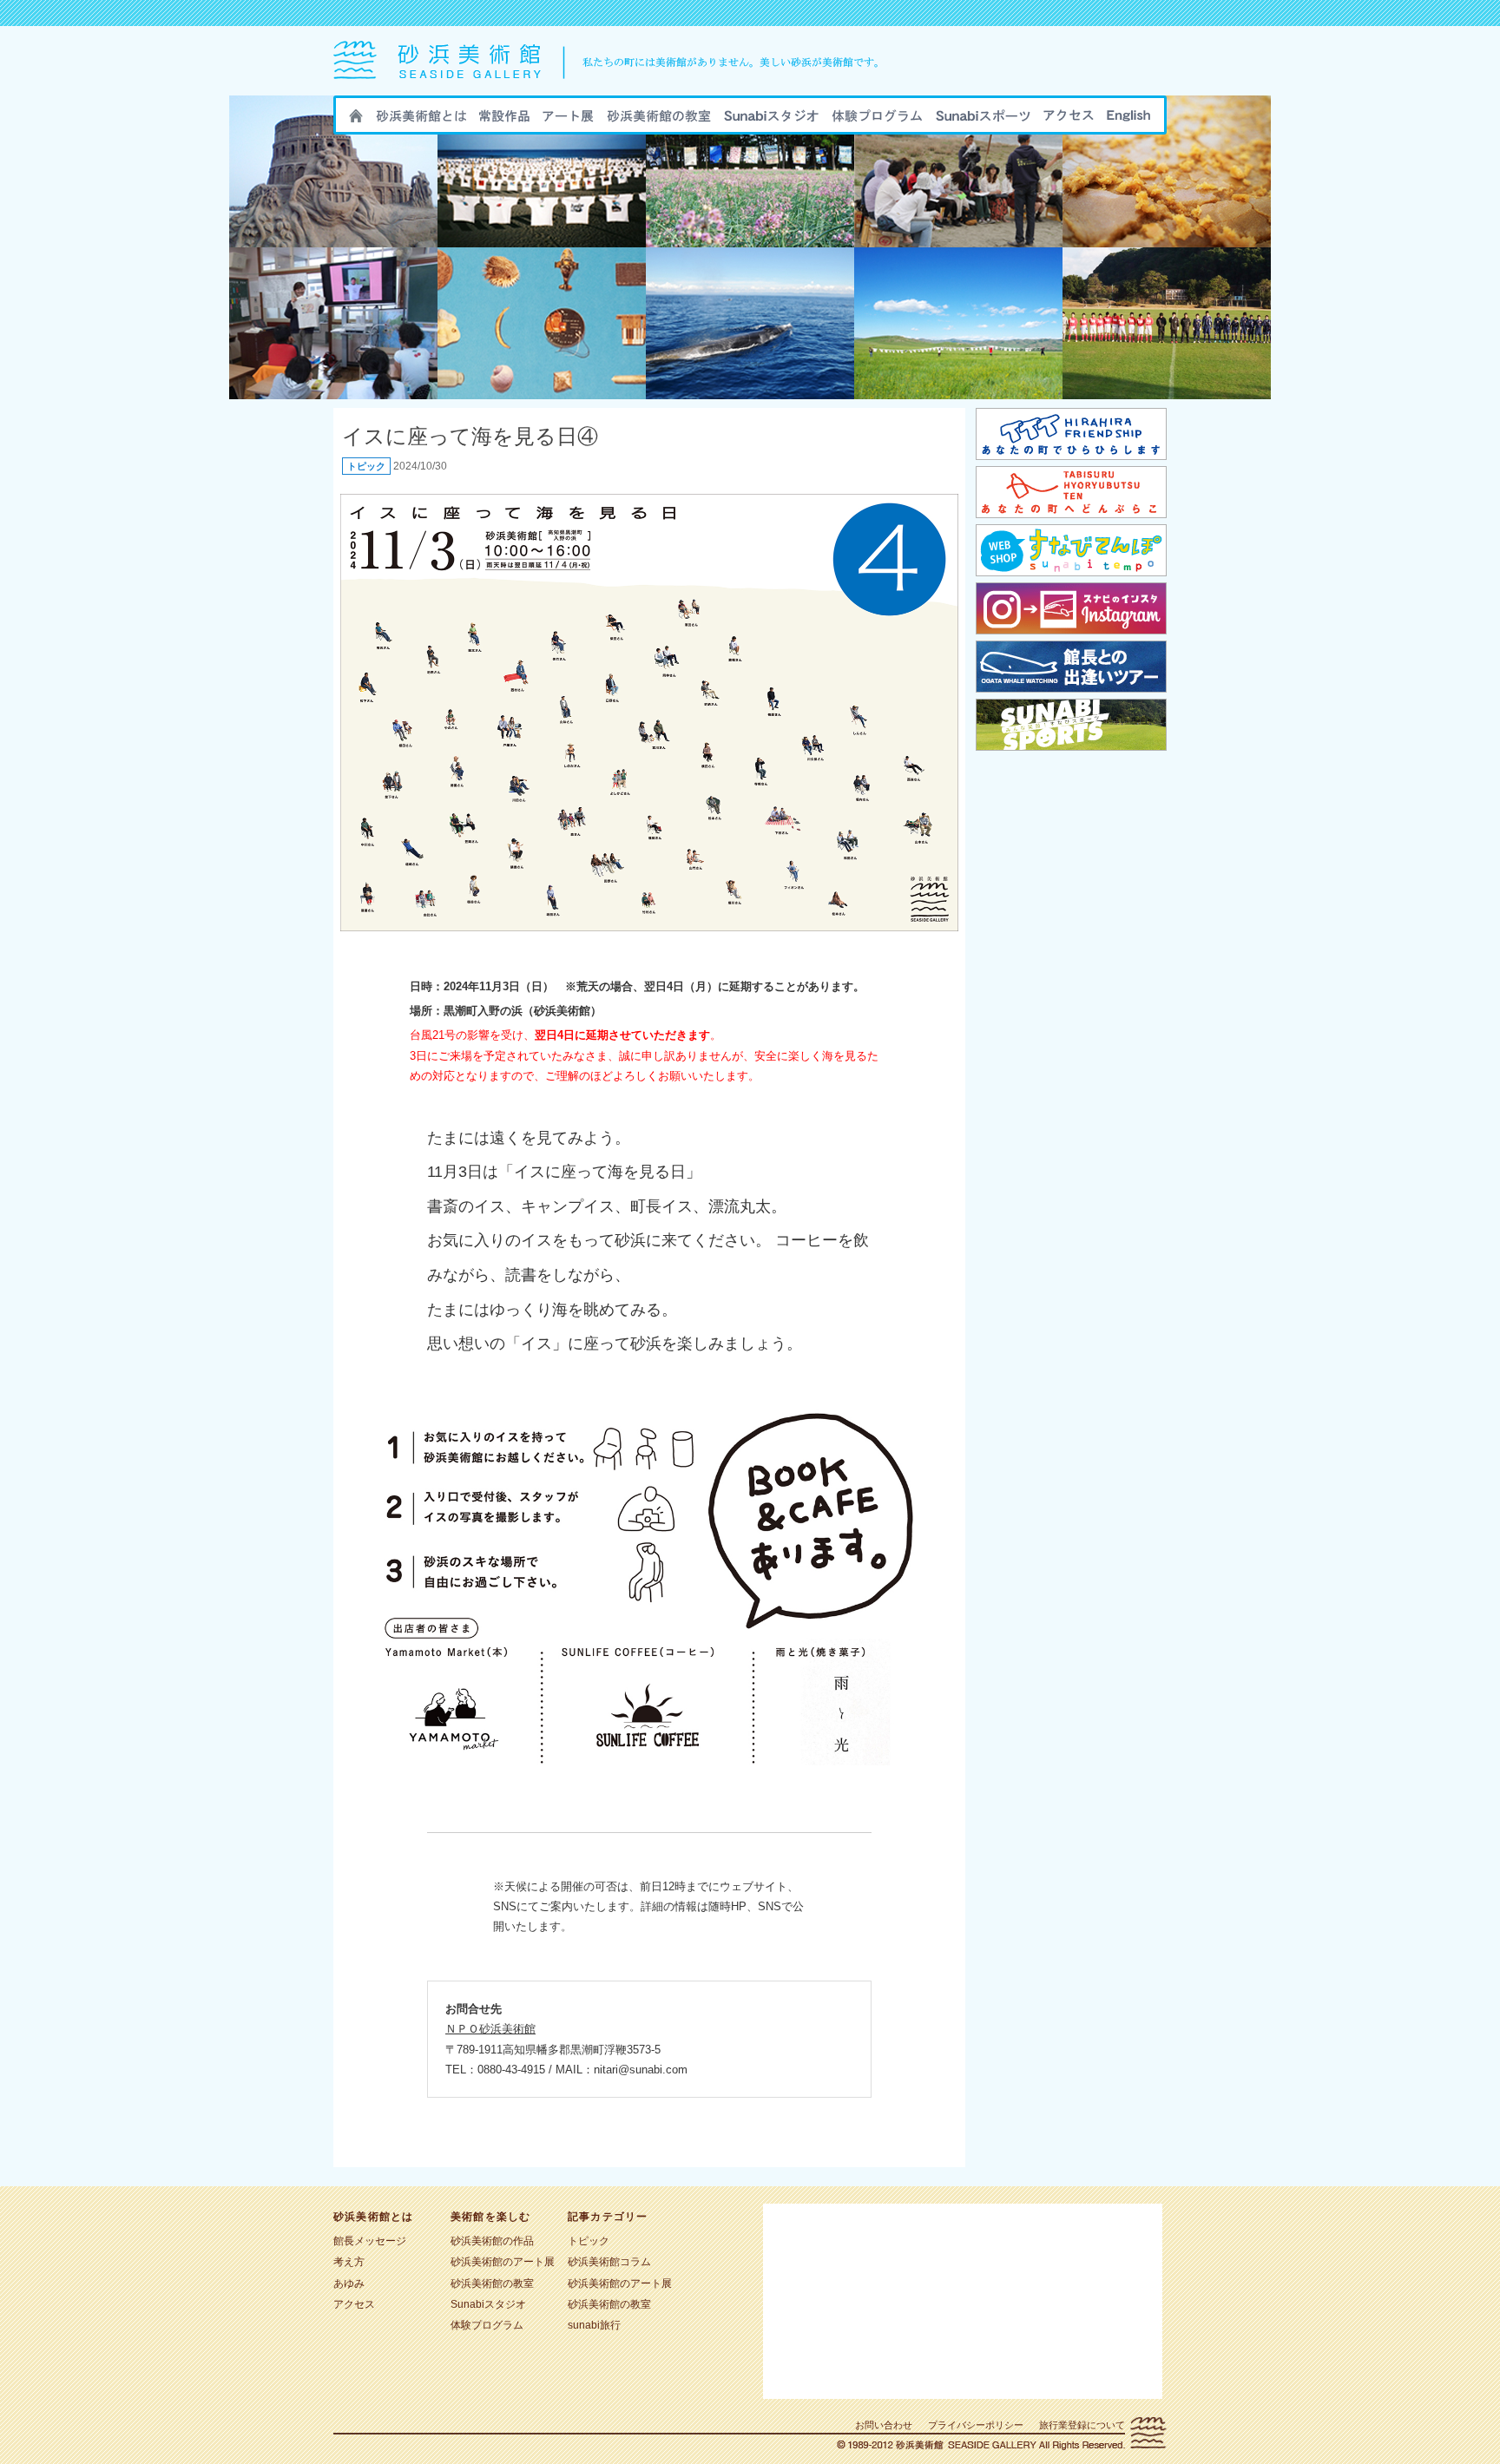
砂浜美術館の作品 (504, 121)
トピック (366, 466)
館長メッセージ (370, 2241)
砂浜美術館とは (421, 121)
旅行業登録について (1082, 2425)
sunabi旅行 (877, 121)
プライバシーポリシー (976, 2425)
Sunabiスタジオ (771, 121)
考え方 (349, 2262)
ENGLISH (1128, 121)
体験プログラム (487, 2325)
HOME (356, 121)
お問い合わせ (884, 2425)
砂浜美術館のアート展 (568, 121)
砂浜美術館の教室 (659, 121)
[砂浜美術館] (615, 92)
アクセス (1069, 121)
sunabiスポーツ (983, 121)
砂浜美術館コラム (609, 2262)
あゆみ (349, 2283)
